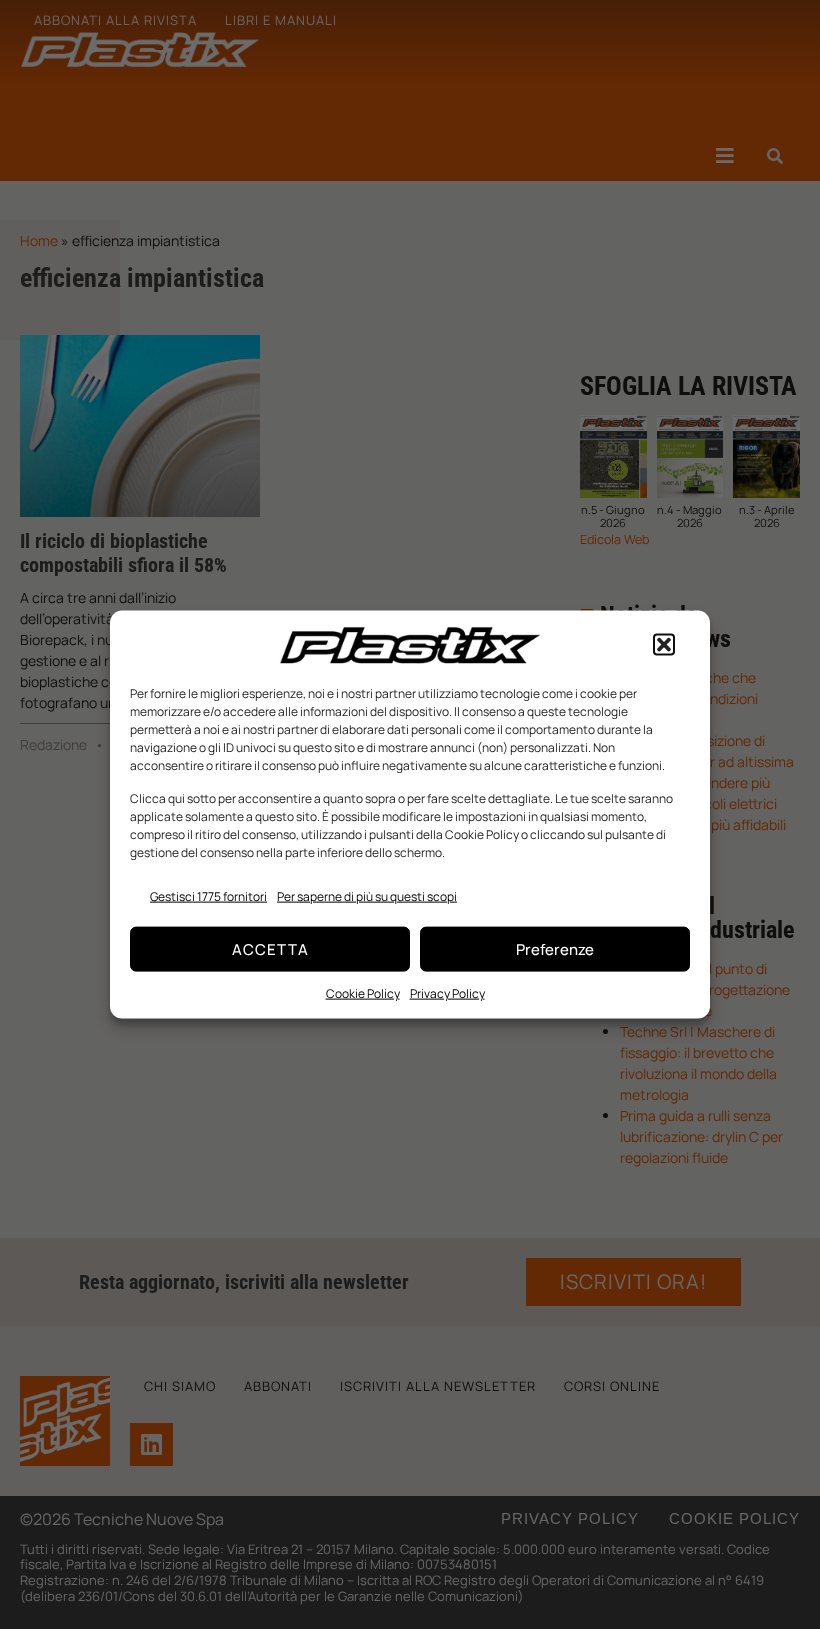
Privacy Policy (447, 993)
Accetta (270, 948)
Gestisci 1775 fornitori (208, 896)
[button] (664, 645)
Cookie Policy (363, 993)
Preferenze (555, 948)
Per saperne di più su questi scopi (367, 896)
